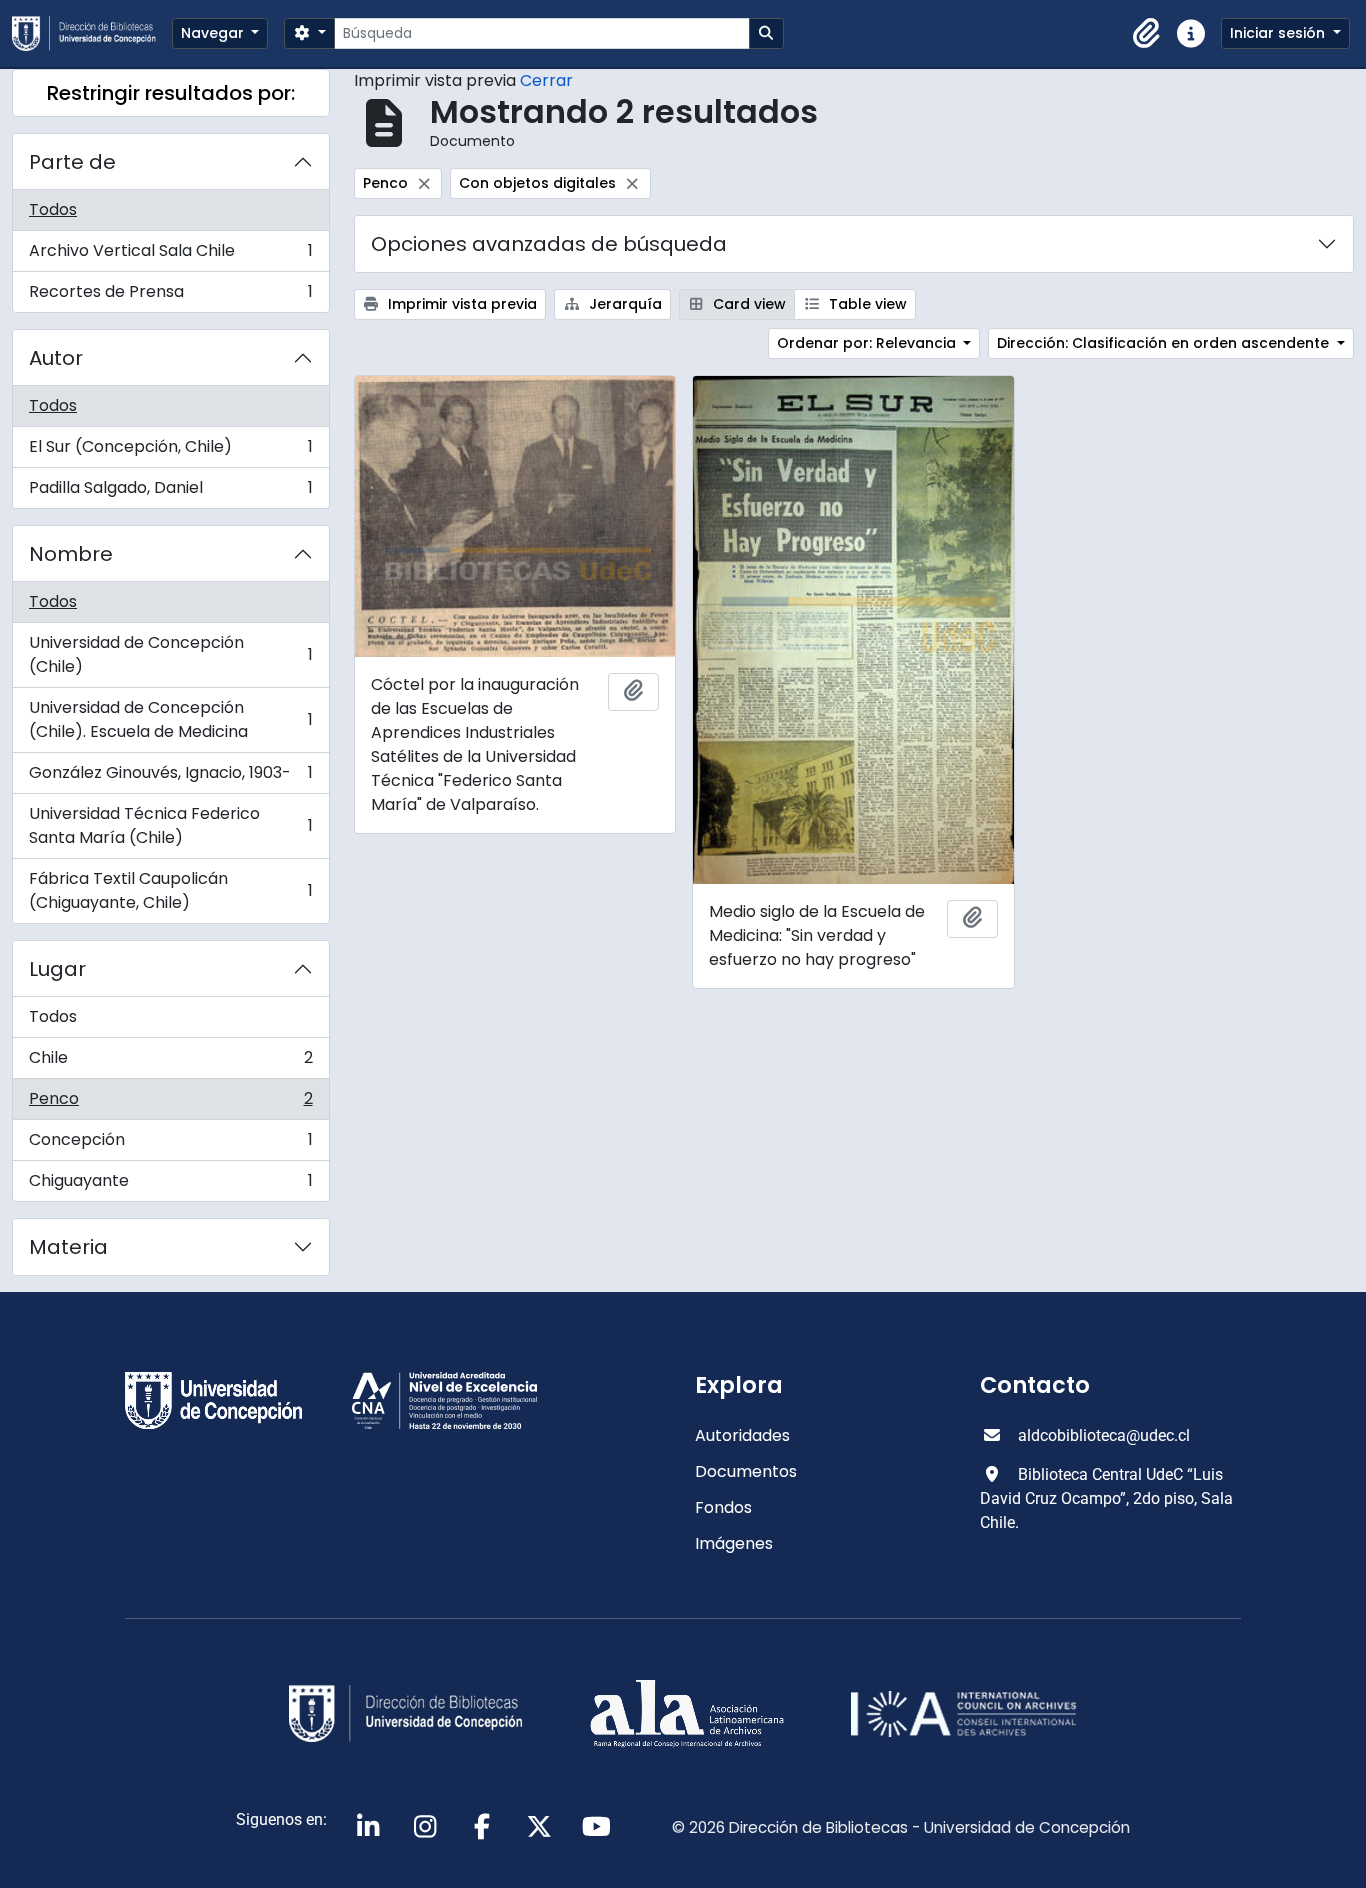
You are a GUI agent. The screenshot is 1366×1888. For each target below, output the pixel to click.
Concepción (170, 1144)
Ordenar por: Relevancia (868, 343)
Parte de (72, 162)
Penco (170, 1103)
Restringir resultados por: (171, 93)
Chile (170, 1062)
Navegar (214, 33)
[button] (1147, 34)
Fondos (723, 1507)
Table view (866, 304)
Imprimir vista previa (460, 304)
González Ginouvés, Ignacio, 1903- (170, 777)
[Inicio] (92, 33)
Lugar (57, 969)
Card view (747, 304)
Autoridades (742, 1435)
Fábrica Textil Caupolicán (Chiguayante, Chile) (170, 890)
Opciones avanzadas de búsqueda (549, 244)
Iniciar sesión (1279, 33)
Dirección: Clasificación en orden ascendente (1165, 343)
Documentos (746, 1471)
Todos (53, 209)
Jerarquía (623, 304)
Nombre (71, 554)
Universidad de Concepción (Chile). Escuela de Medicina (170, 719)
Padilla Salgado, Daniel (170, 492)
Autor (56, 358)
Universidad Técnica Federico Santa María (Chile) (170, 825)
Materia (68, 1247)
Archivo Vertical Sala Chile (170, 255)
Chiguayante (170, 1185)
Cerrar (546, 80)
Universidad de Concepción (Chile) (170, 654)
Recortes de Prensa (170, 296)
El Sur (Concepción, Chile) (170, 451)
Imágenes (734, 1543)
